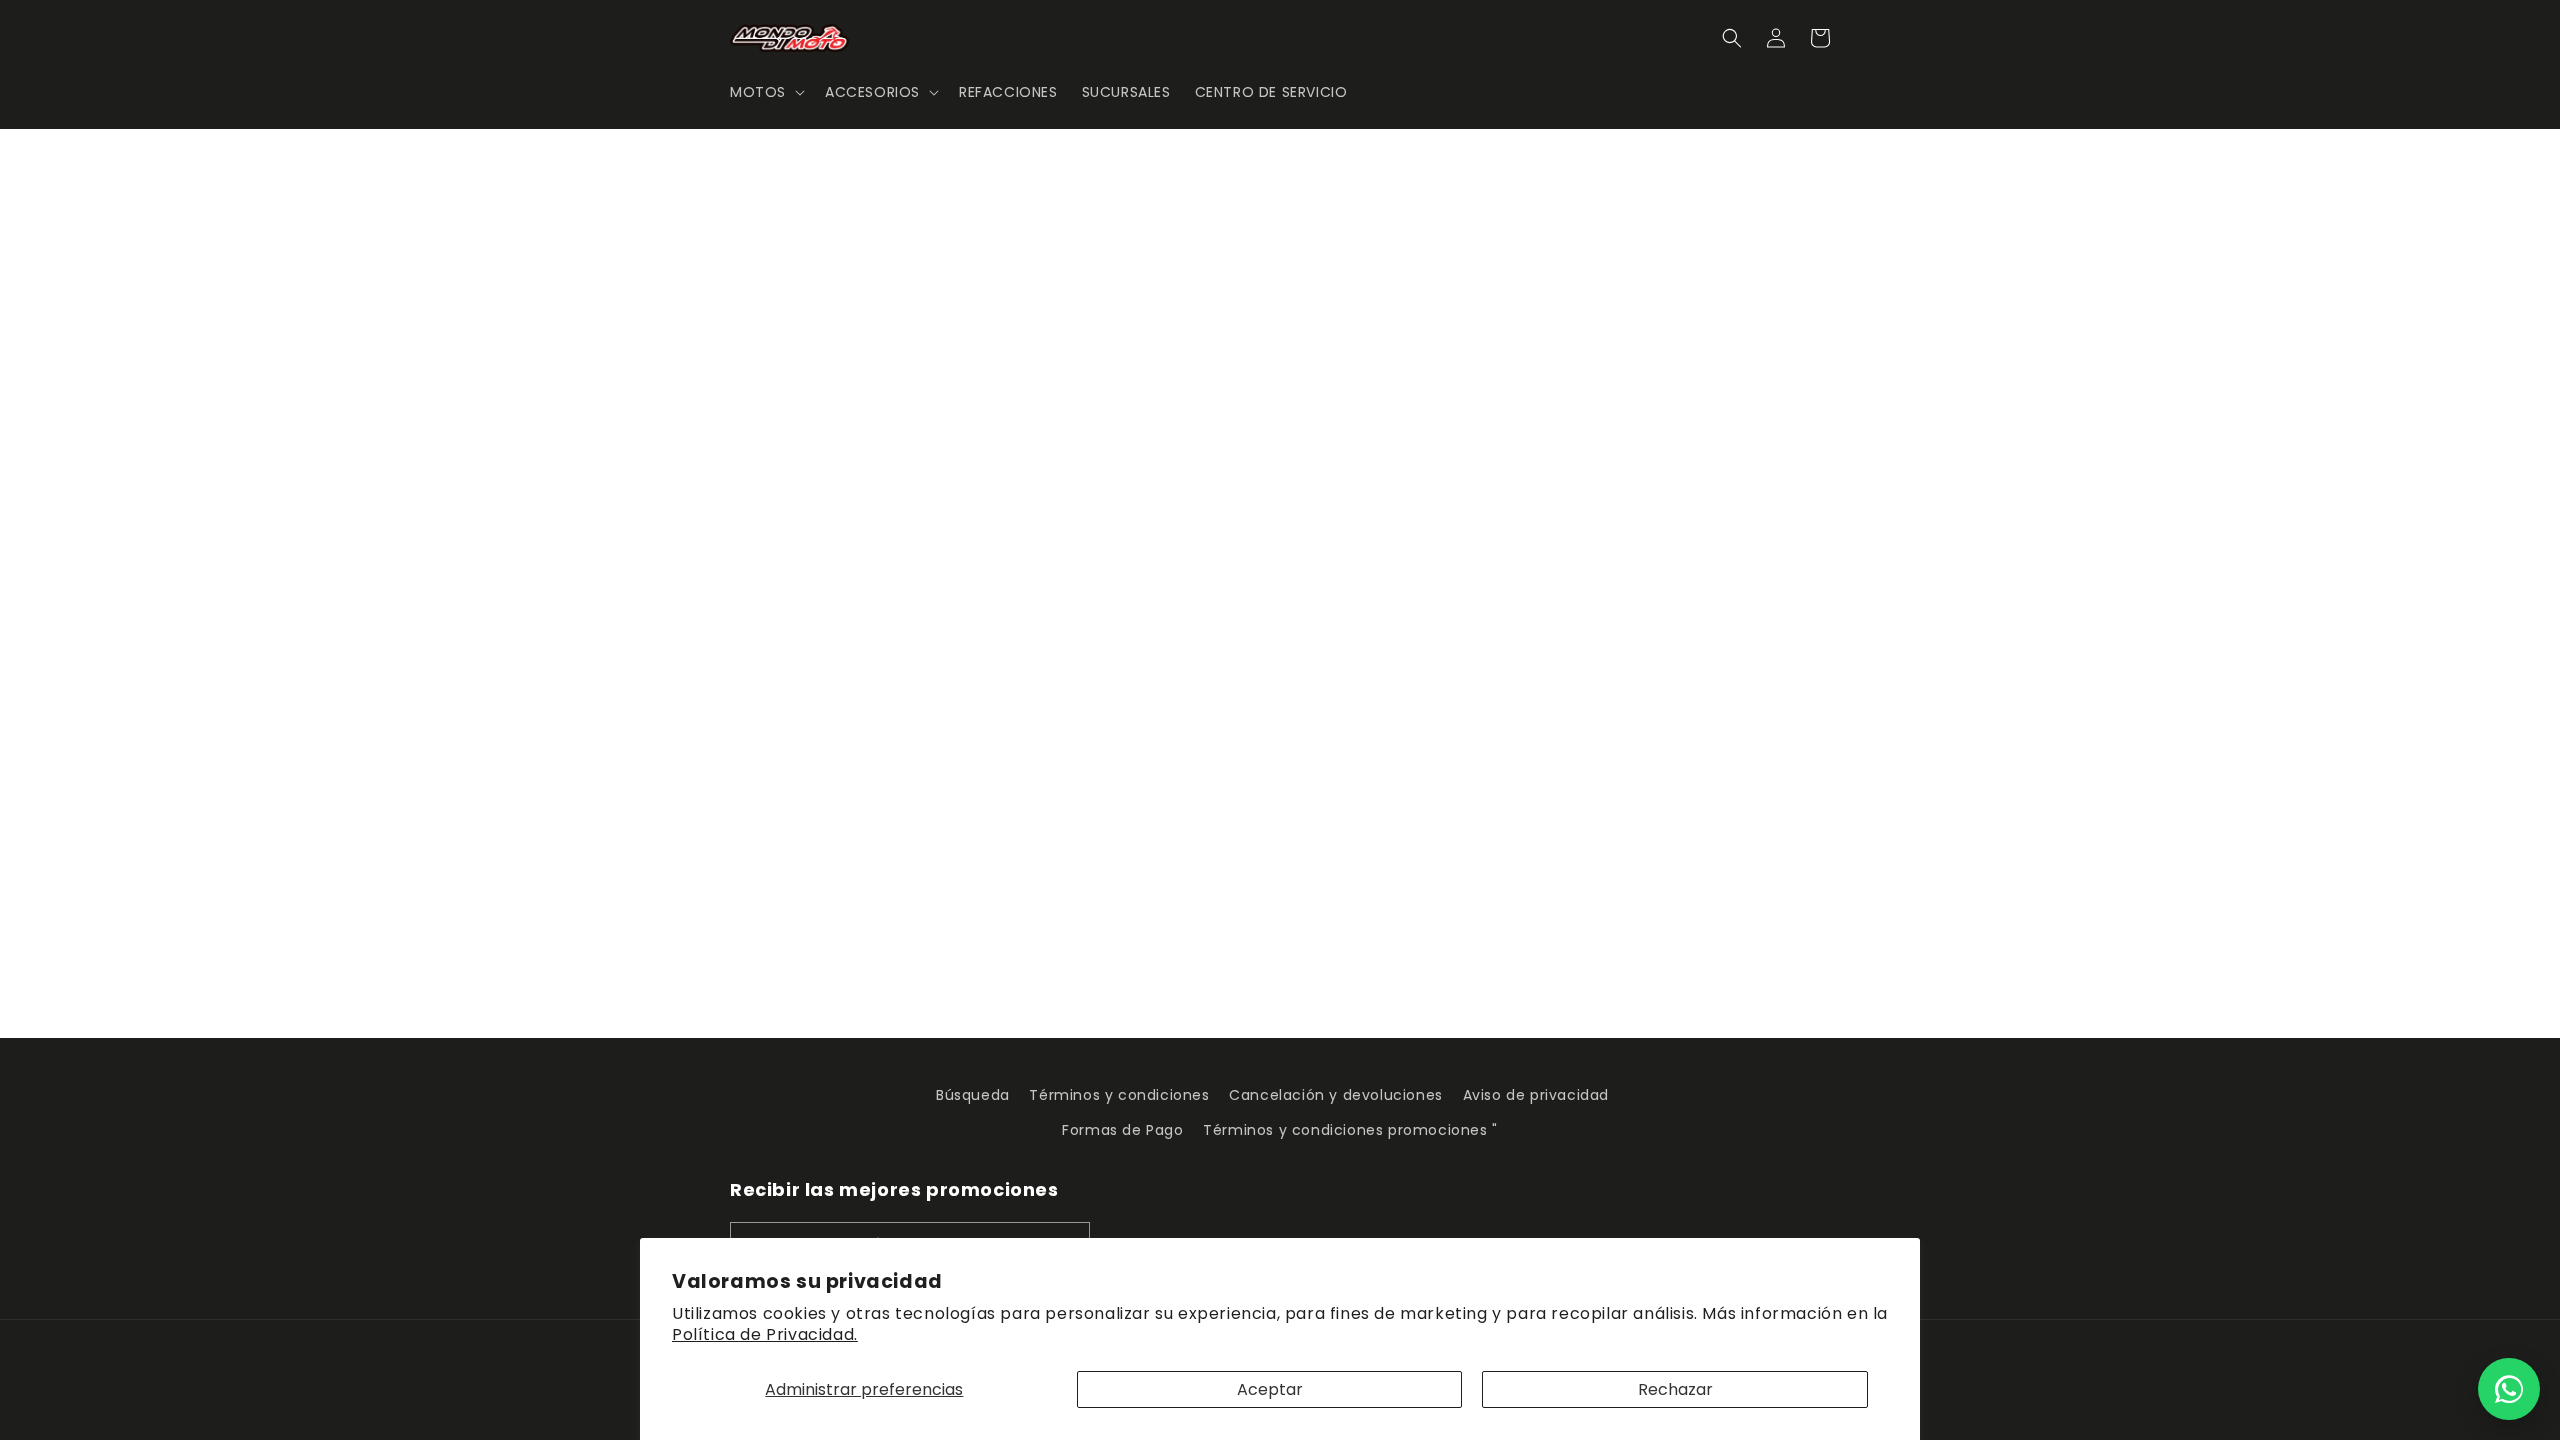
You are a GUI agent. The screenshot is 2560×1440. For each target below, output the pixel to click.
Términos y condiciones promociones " (1350, 1130)
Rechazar (1675, 1389)
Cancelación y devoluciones (1336, 1095)
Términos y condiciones (1119, 1095)
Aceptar (1270, 1389)
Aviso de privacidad (1536, 1095)
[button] (765, 92)
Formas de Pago (1122, 1130)
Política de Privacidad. (765, 1334)
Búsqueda (973, 1095)
